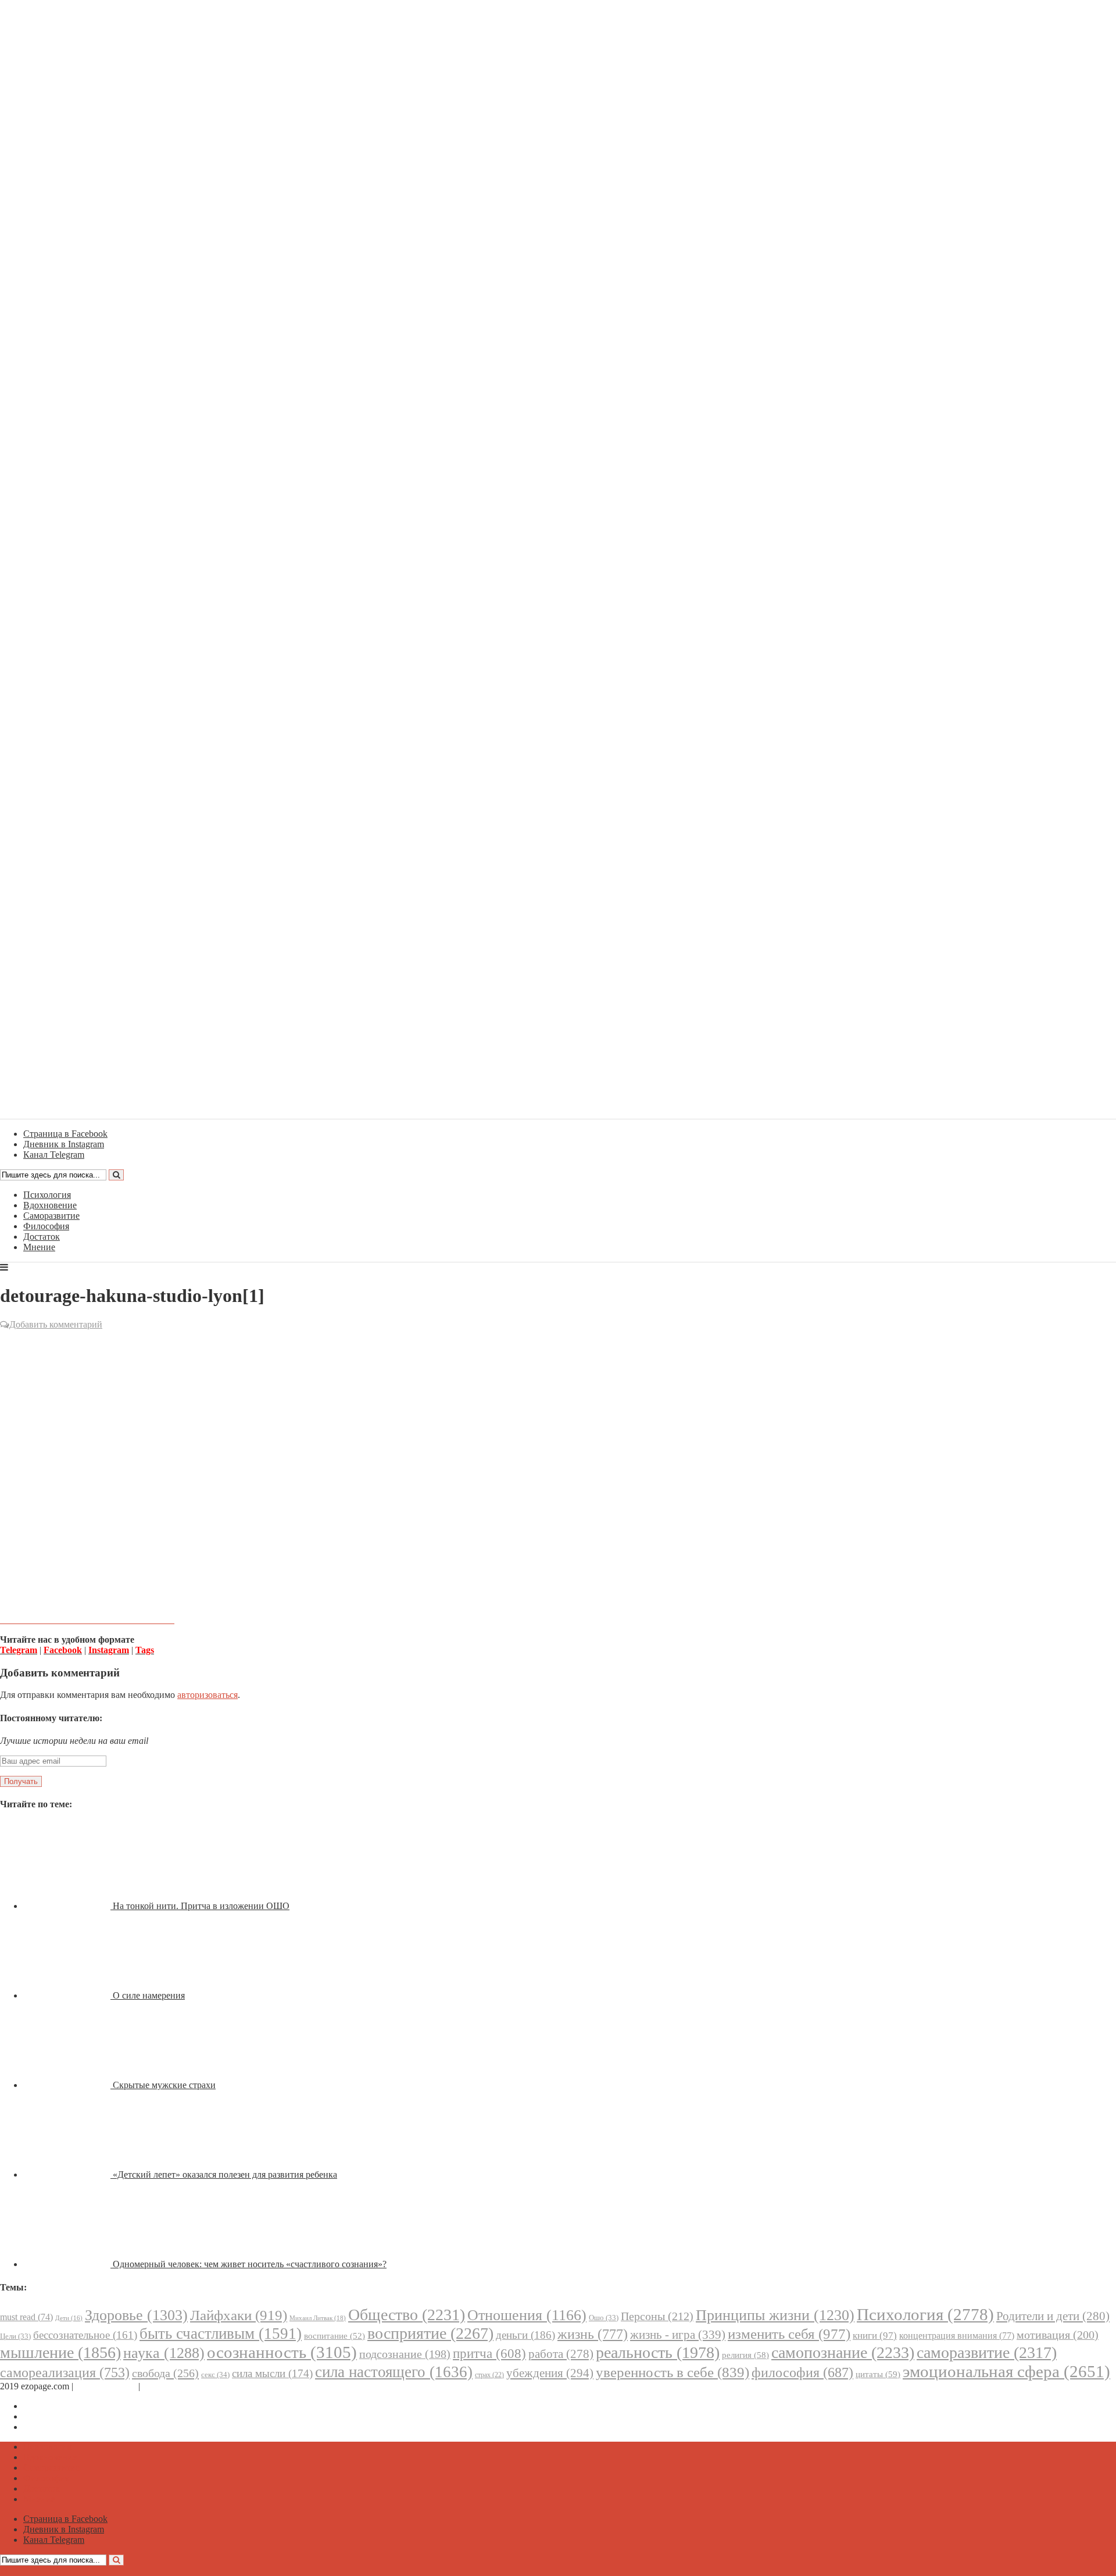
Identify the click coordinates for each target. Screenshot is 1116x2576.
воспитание (335, 2336)
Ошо (604, 2318)
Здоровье (136, 2315)
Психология (47, 1195)
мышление (60, 2352)
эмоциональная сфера (1006, 2371)
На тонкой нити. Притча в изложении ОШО (201, 1906)
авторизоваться (208, 1695)
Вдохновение (50, 1205)
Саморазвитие (51, 1216)
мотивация (1058, 2335)
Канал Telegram (54, 2427)
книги (875, 2336)
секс (215, 2375)
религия (745, 2355)
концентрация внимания (957, 2336)
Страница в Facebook (65, 2406)
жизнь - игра (678, 2335)
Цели (15, 2336)
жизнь (593, 2334)
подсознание (405, 2354)
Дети (69, 2318)
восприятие (430, 2333)
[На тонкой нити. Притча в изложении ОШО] (68, 1906)
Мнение (39, 1247)
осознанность (282, 2352)
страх (489, 2375)
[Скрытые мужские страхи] (68, 2085)
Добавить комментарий (56, 1324)
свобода (165, 2373)
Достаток (42, 1237)
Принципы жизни (775, 2315)
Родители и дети (1053, 2316)
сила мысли (272, 2373)
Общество (407, 2315)
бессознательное (85, 2335)
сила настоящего (394, 2372)
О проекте (163, 2386)
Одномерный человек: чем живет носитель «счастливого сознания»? (250, 2264)
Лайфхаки (239, 2315)
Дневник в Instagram (64, 2416)
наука (164, 2353)
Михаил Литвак (318, 2318)
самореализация (65, 2372)
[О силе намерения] (68, 1995)
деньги (525, 2335)
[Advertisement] (558, 1416)
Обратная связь (106, 2386)
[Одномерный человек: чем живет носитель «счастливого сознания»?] (68, 2264)
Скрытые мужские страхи (164, 2085)
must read (26, 2317)
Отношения (527, 2315)
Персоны (657, 2316)
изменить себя (789, 2334)
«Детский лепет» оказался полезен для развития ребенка (225, 2174)
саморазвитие (987, 2352)
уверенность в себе (673, 2372)
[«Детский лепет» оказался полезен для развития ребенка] (68, 2174)
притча (489, 2353)
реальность (658, 2352)
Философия (46, 1226)
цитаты (878, 2374)
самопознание (843, 2352)
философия (802, 2372)
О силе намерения (149, 1995)
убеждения (550, 2373)
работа (561, 2354)
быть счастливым (221, 2334)
